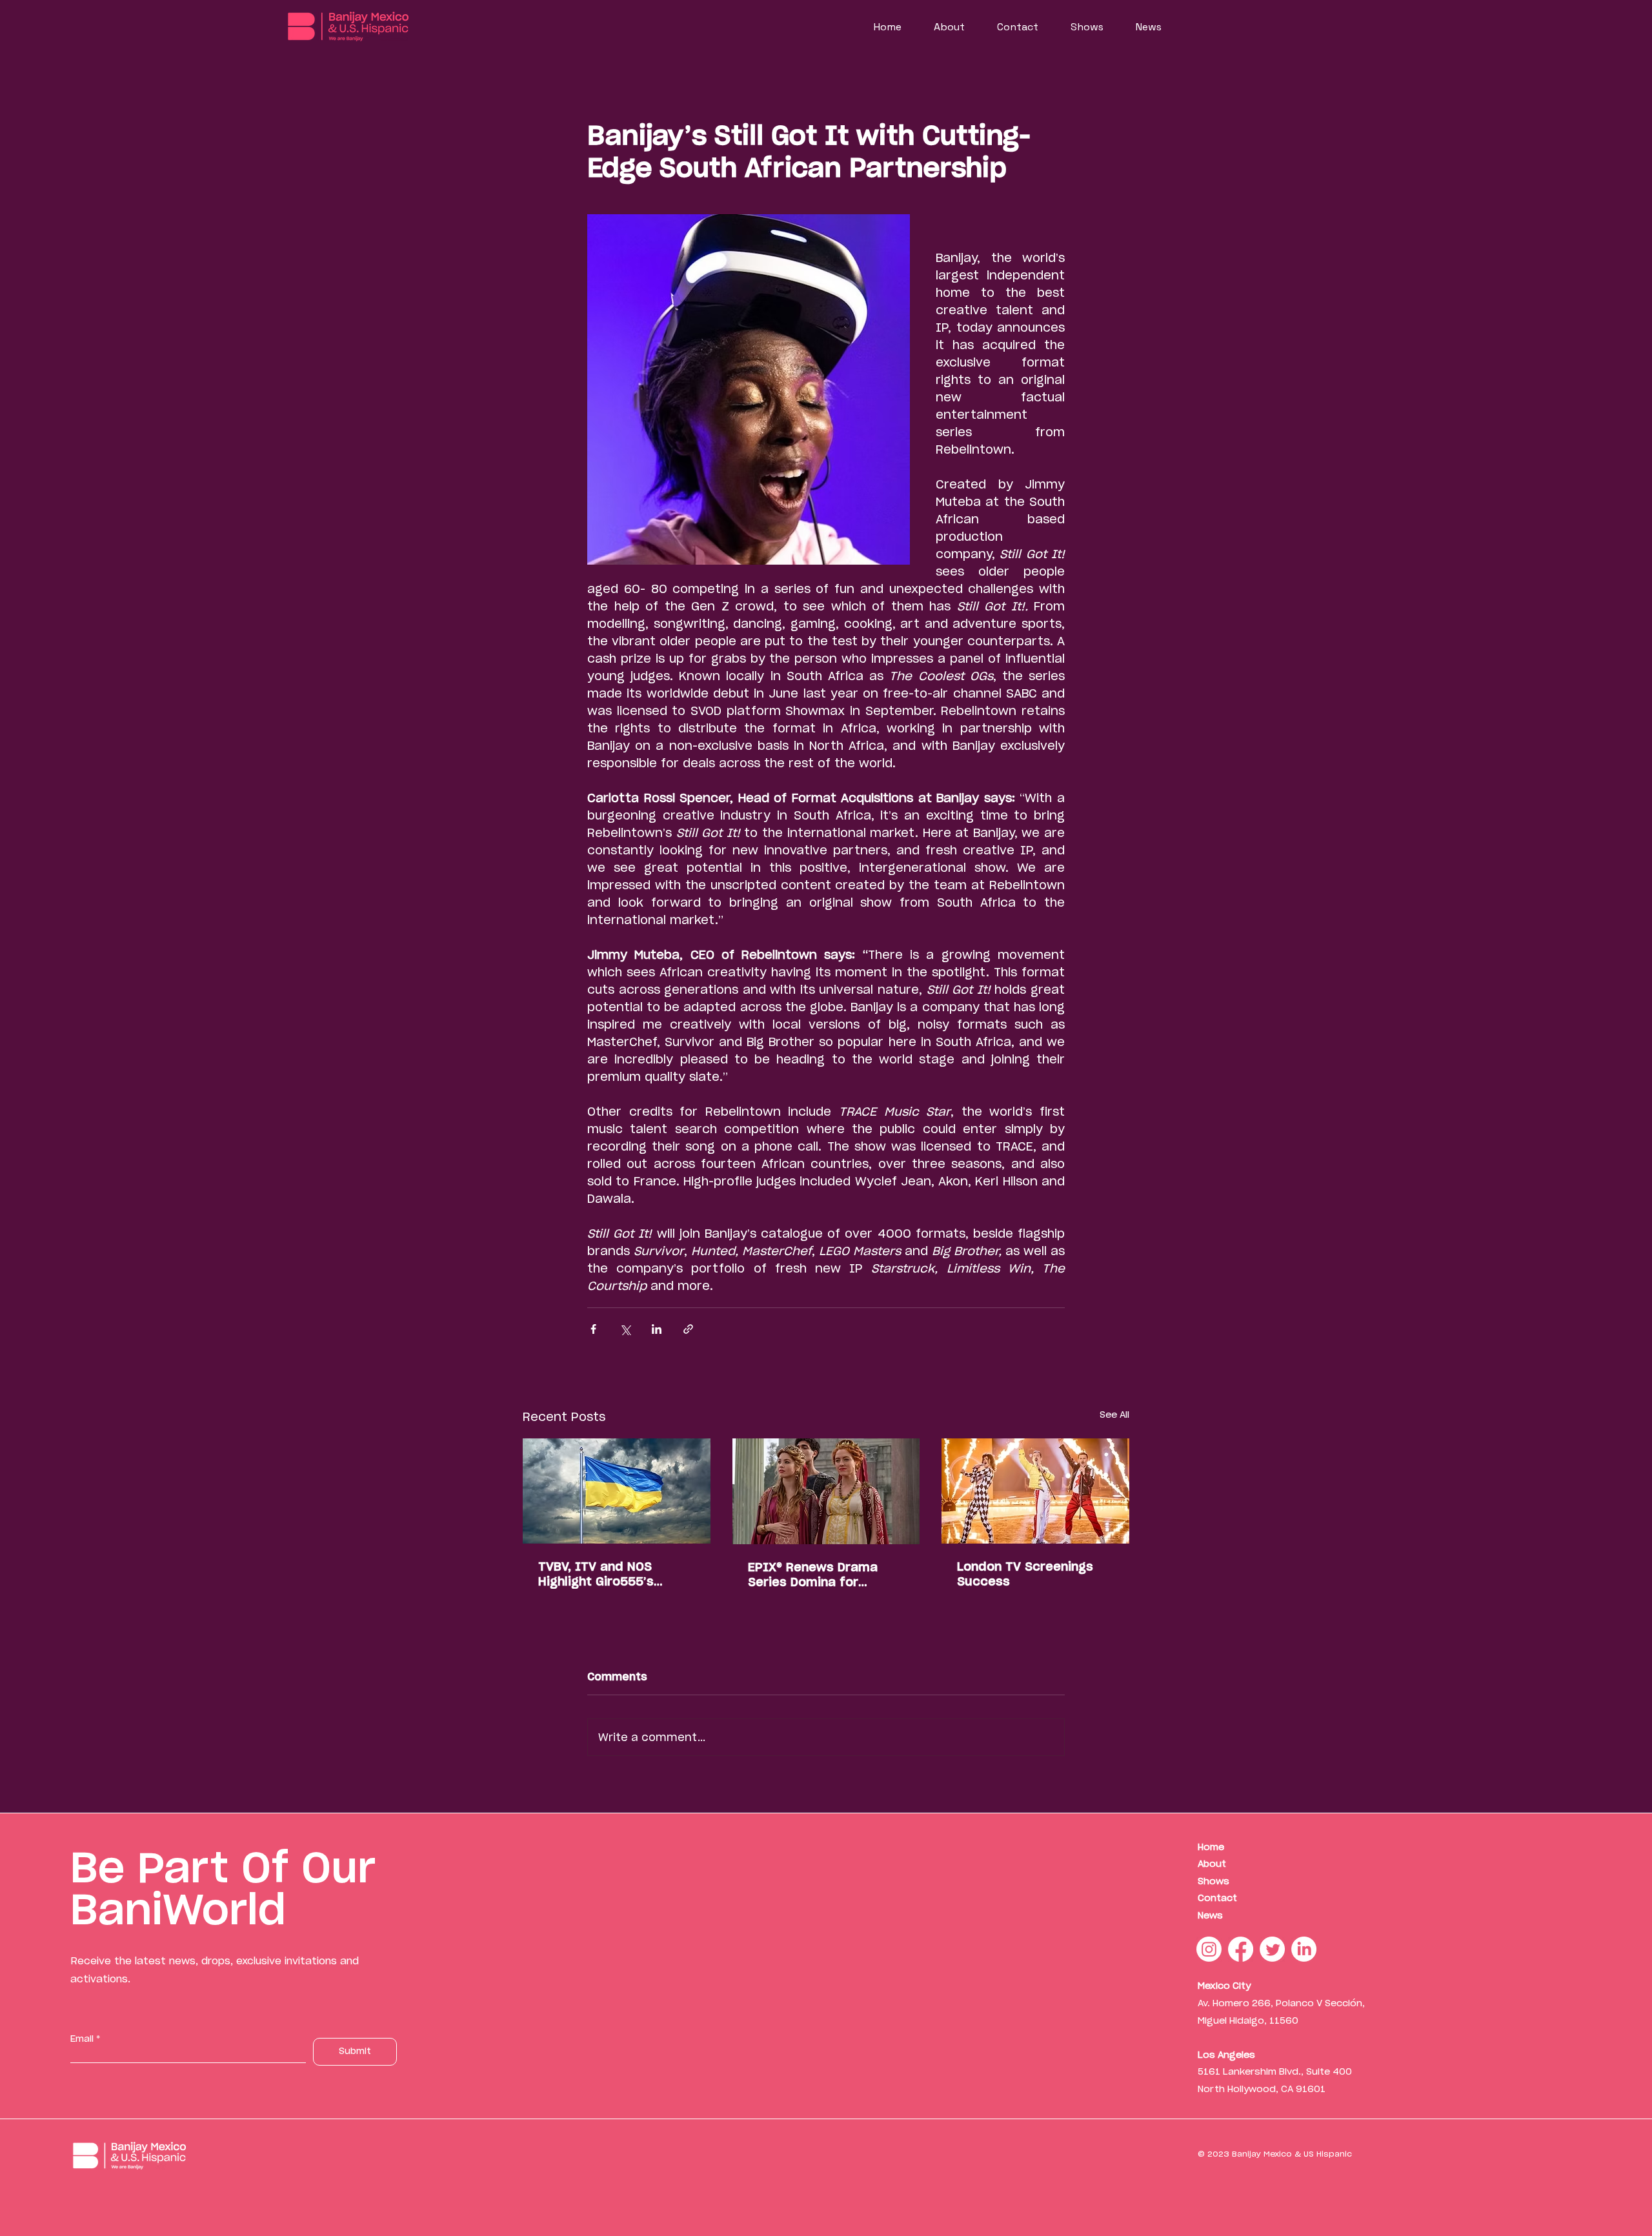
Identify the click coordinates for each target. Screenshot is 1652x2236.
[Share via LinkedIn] (657, 1329)
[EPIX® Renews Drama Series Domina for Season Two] (826, 1491)
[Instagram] (1209, 1949)
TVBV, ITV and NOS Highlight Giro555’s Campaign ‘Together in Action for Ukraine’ (608, 1574)
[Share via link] (688, 1329)
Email (82, 2039)
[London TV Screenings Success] (1035, 1491)
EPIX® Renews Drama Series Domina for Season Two (813, 1575)
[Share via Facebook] (593, 1329)
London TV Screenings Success (1025, 1574)
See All (1114, 1415)
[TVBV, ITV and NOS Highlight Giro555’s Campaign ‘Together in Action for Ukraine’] (617, 1491)
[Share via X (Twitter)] (625, 1329)
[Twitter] (1272, 1949)
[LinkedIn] (1304, 1949)
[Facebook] (1241, 1949)
